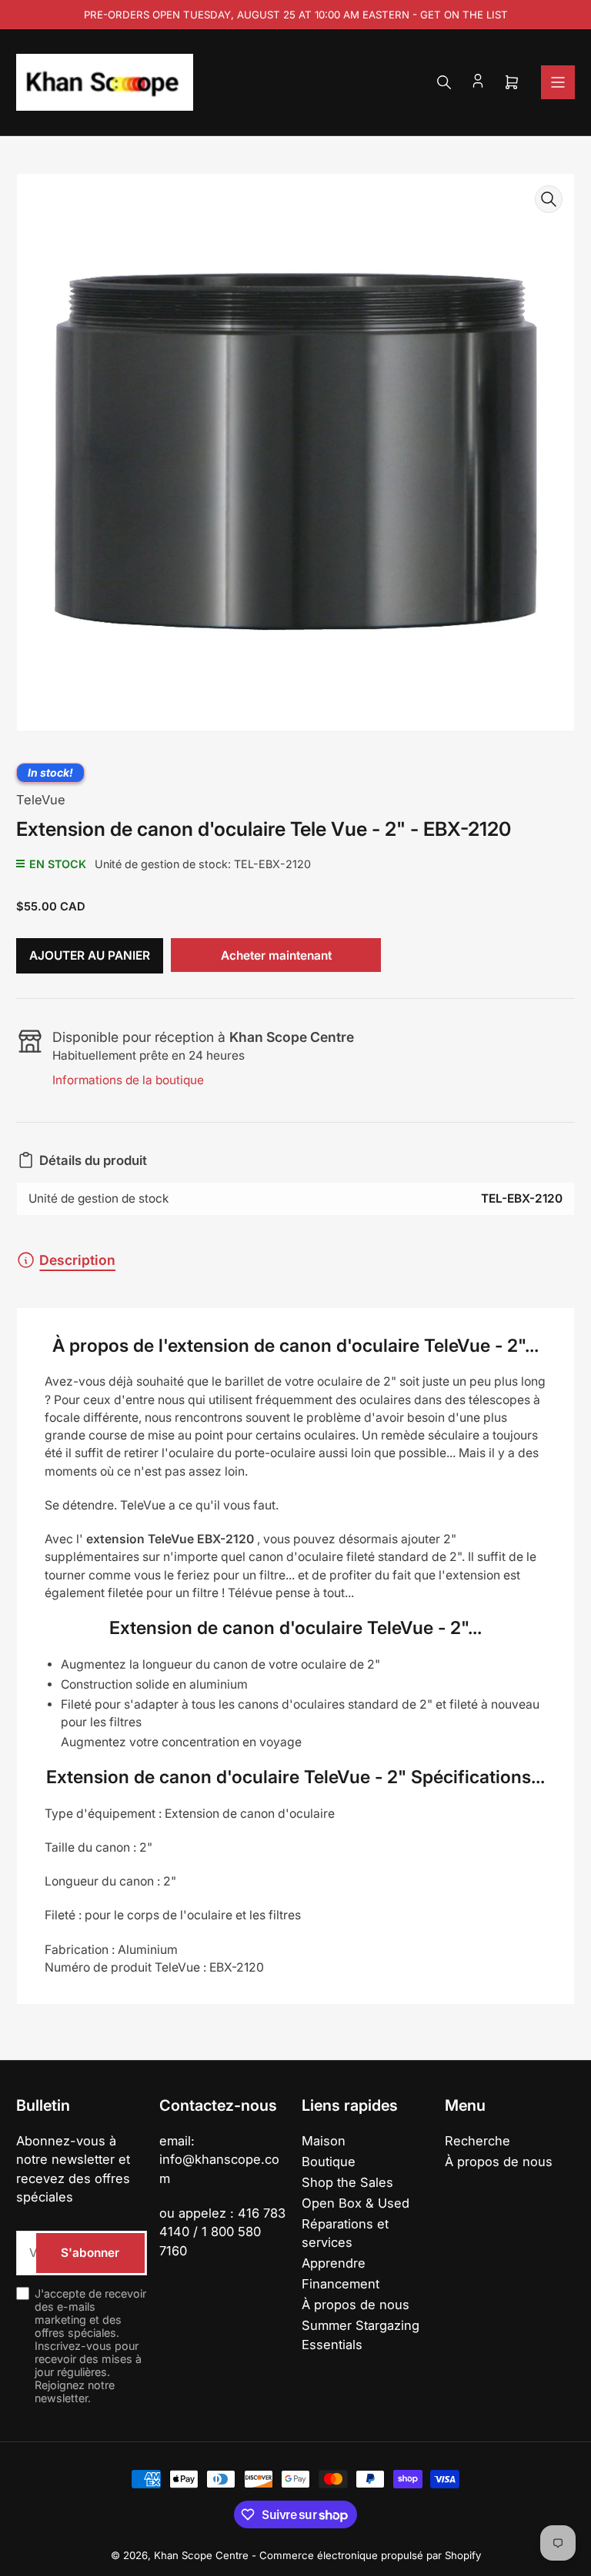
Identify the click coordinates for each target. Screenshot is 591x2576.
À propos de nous (356, 2305)
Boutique (329, 2162)
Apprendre (334, 2263)
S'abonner (90, 2253)
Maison (324, 2141)
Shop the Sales (347, 2182)
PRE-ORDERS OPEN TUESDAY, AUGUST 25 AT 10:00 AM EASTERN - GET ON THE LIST (296, 15)
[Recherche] (444, 82)
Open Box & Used (356, 2203)
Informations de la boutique (128, 1080)
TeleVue (41, 800)
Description (77, 1260)
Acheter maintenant (276, 955)
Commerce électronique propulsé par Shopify (370, 2555)
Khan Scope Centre (201, 2555)
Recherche (477, 2141)
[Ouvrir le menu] (558, 82)
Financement (341, 2284)
